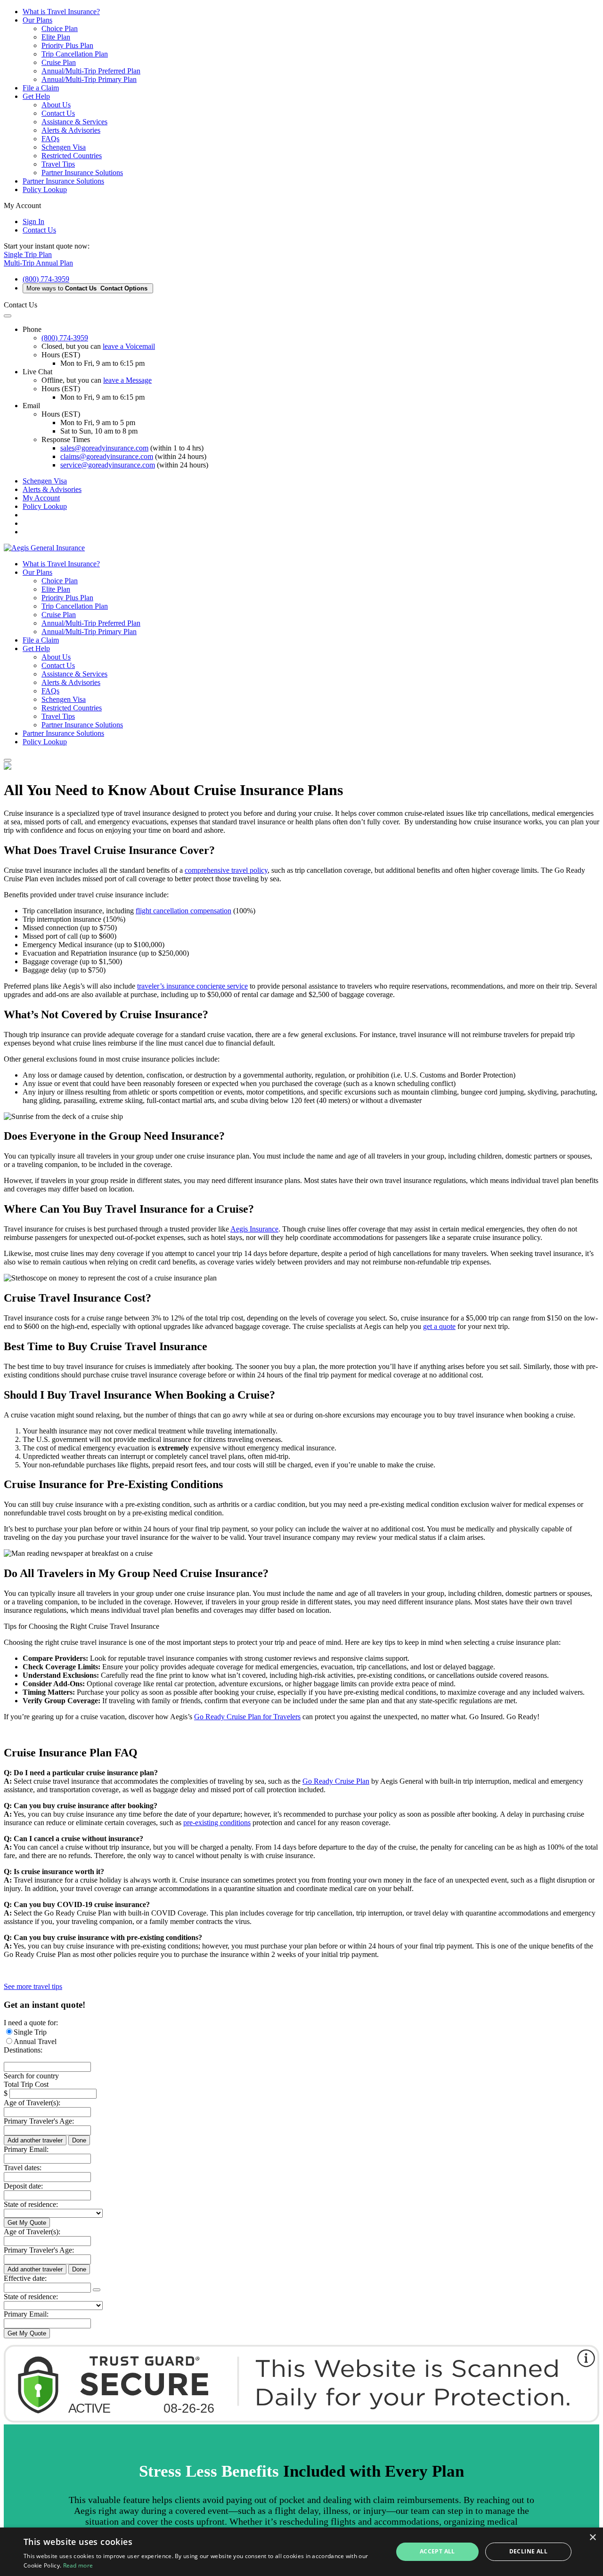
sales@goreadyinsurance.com (104, 448)
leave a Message (127, 380)
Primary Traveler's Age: (39, 2121)
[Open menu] (8, 760)
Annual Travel (35, 2041)
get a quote (439, 1326)
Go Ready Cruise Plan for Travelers (247, 1717)
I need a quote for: (31, 2023)
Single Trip (30, 2032)
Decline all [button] (528, 2551)
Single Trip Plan (28, 254)
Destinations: (23, 2050)
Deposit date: (23, 2186)
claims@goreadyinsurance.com (107, 456)
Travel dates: (23, 2168)
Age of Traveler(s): (32, 2103)
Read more (78, 2565)
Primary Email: (26, 2149)
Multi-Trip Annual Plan (38, 263)
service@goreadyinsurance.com (108, 465)
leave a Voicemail (129, 346)
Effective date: (25, 2278)
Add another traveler (35, 2140)
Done (79, 2140)
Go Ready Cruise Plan (336, 1781)
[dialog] (301, 2552)
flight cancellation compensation (183, 911)
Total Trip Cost (26, 2084)
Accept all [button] (437, 2551)
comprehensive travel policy (226, 870)
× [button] (592, 2538)
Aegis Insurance (254, 1229)
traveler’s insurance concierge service (192, 986)
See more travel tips (33, 1986)
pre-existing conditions (217, 1823)
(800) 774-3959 (46, 279)
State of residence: (31, 2204)
